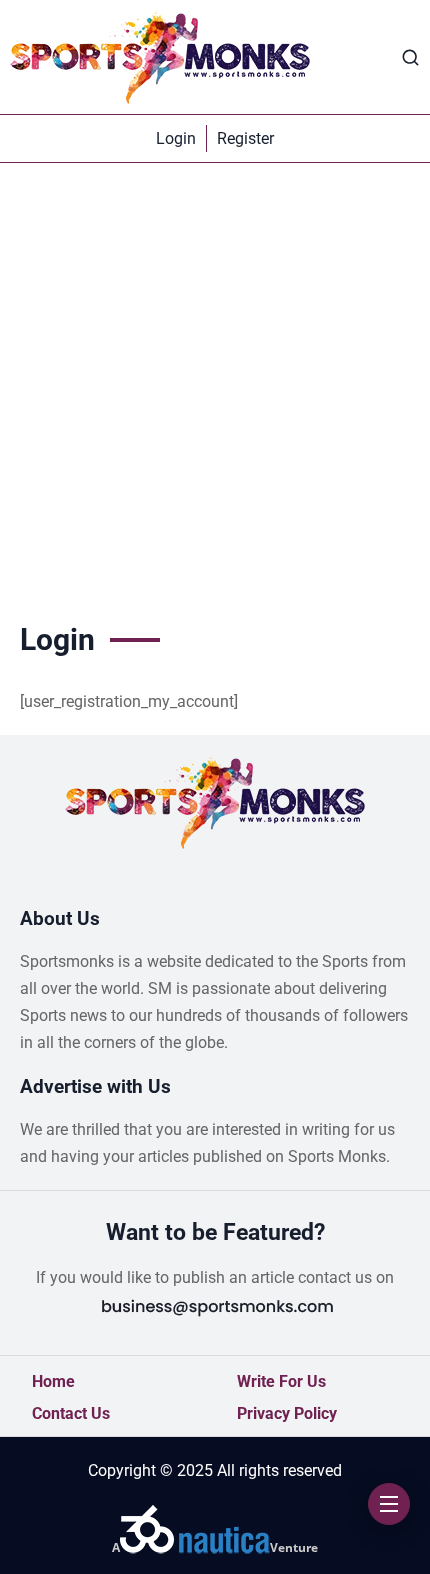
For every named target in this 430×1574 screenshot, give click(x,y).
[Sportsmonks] (160, 57)
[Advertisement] (215, 388)
